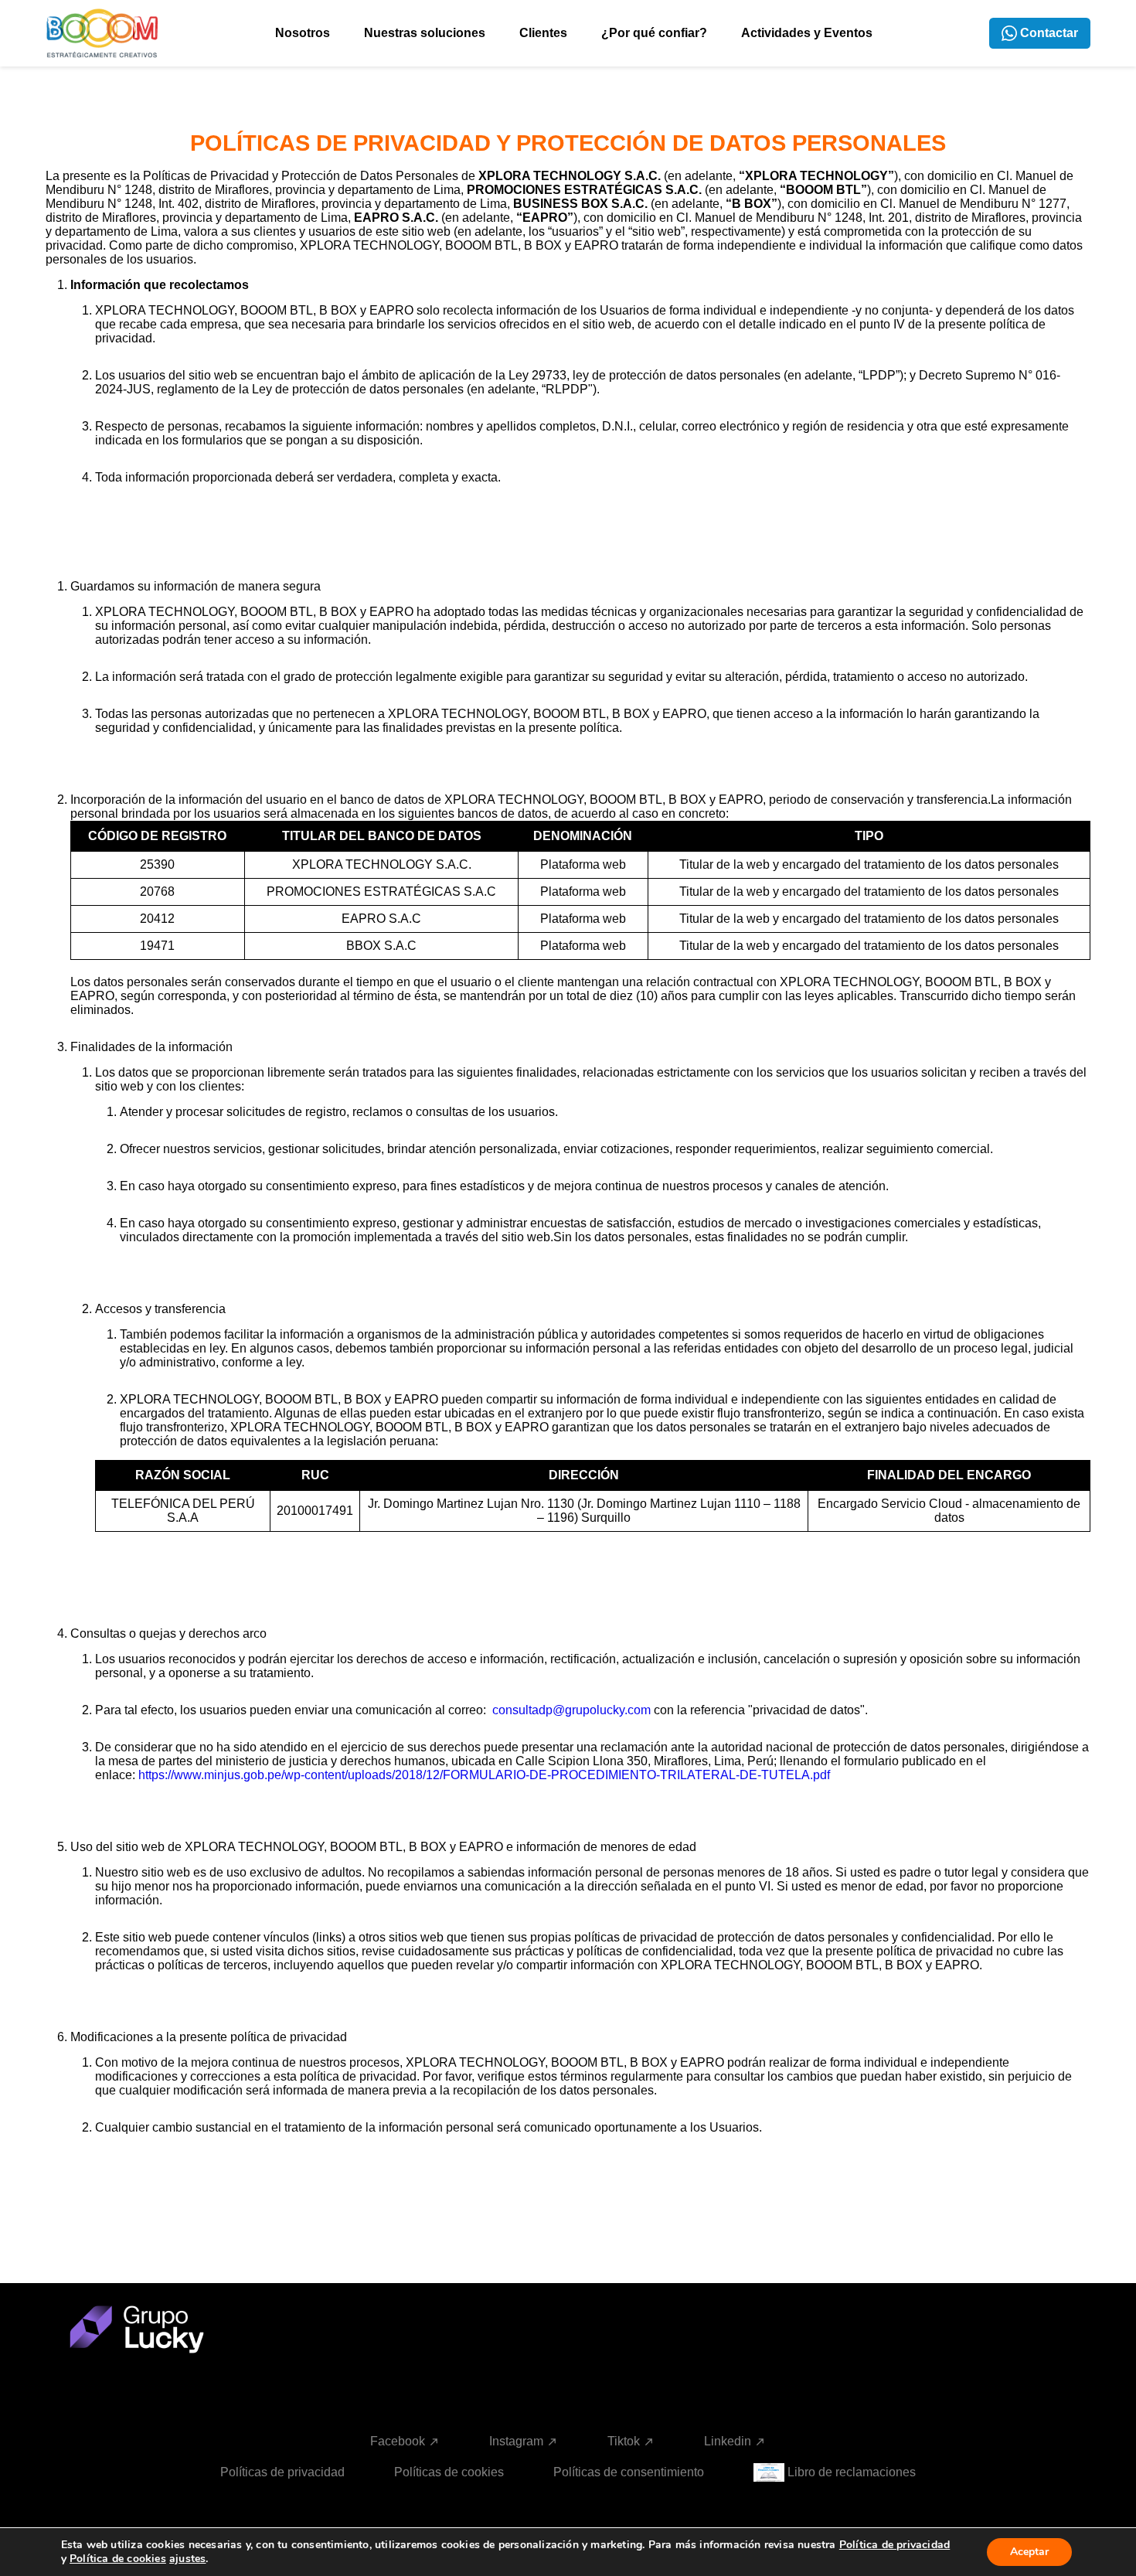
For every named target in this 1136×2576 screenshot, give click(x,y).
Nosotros (303, 33)
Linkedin (728, 2442)
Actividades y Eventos (807, 33)
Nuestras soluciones (425, 33)
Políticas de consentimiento (629, 2472)
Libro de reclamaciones (852, 2472)
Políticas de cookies (449, 2472)
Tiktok (624, 2442)
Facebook (398, 2442)
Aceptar (1029, 2552)
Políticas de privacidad (282, 2472)
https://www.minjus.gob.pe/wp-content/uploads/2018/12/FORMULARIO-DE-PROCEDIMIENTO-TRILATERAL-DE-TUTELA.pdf (484, 1775)
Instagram (516, 2442)
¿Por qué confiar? (654, 33)
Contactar (1049, 33)
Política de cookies (118, 2559)
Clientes (543, 33)
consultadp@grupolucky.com (571, 1710)
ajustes (187, 2559)
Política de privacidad (895, 2545)
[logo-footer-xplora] (156, 2335)
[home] (102, 33)
